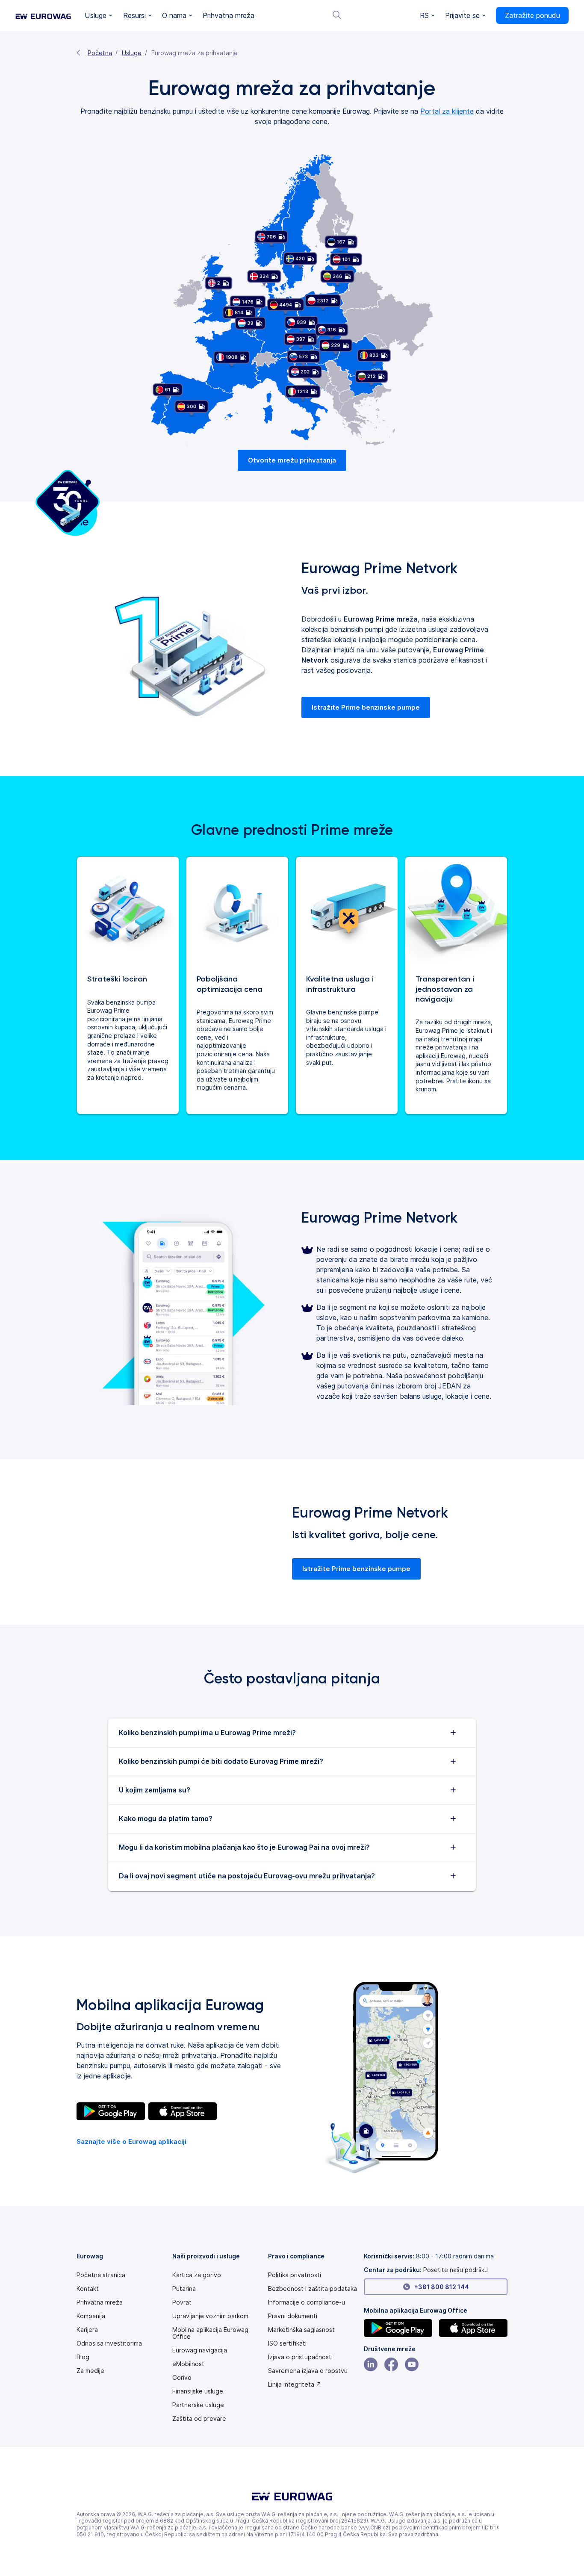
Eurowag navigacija (200, 2350)
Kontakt (88, 2289)
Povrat (182, 2302)
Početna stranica (101, 2275)
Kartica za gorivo (197, 2275)
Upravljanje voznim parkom (210, 2316)
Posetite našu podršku (456, 2270)
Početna (100, 53)
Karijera (87, 2330)
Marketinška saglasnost (301, 2330)
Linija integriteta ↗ (295, 2384)
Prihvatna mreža (100, 2302)
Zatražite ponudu (532, 15)
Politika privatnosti (295, 2275)
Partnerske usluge (198, 2405)
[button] (99, 16)
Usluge (132, 53)
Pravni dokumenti (293, 2316)
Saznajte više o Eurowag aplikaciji (131, 2141)
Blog (83, 2357)
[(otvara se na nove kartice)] (111, 2111)
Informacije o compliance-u (307, 2302)
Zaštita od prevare (199, 2419)
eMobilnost (188, 2364)
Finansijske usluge (198, 2391)
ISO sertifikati (287, 2343)
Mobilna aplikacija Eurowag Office (210, 2333)
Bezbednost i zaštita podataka (313, 2289)
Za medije (90, 2371)
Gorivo (182, 2378)
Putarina (184, 2289)
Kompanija (91, 2316)
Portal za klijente (447, 111)
